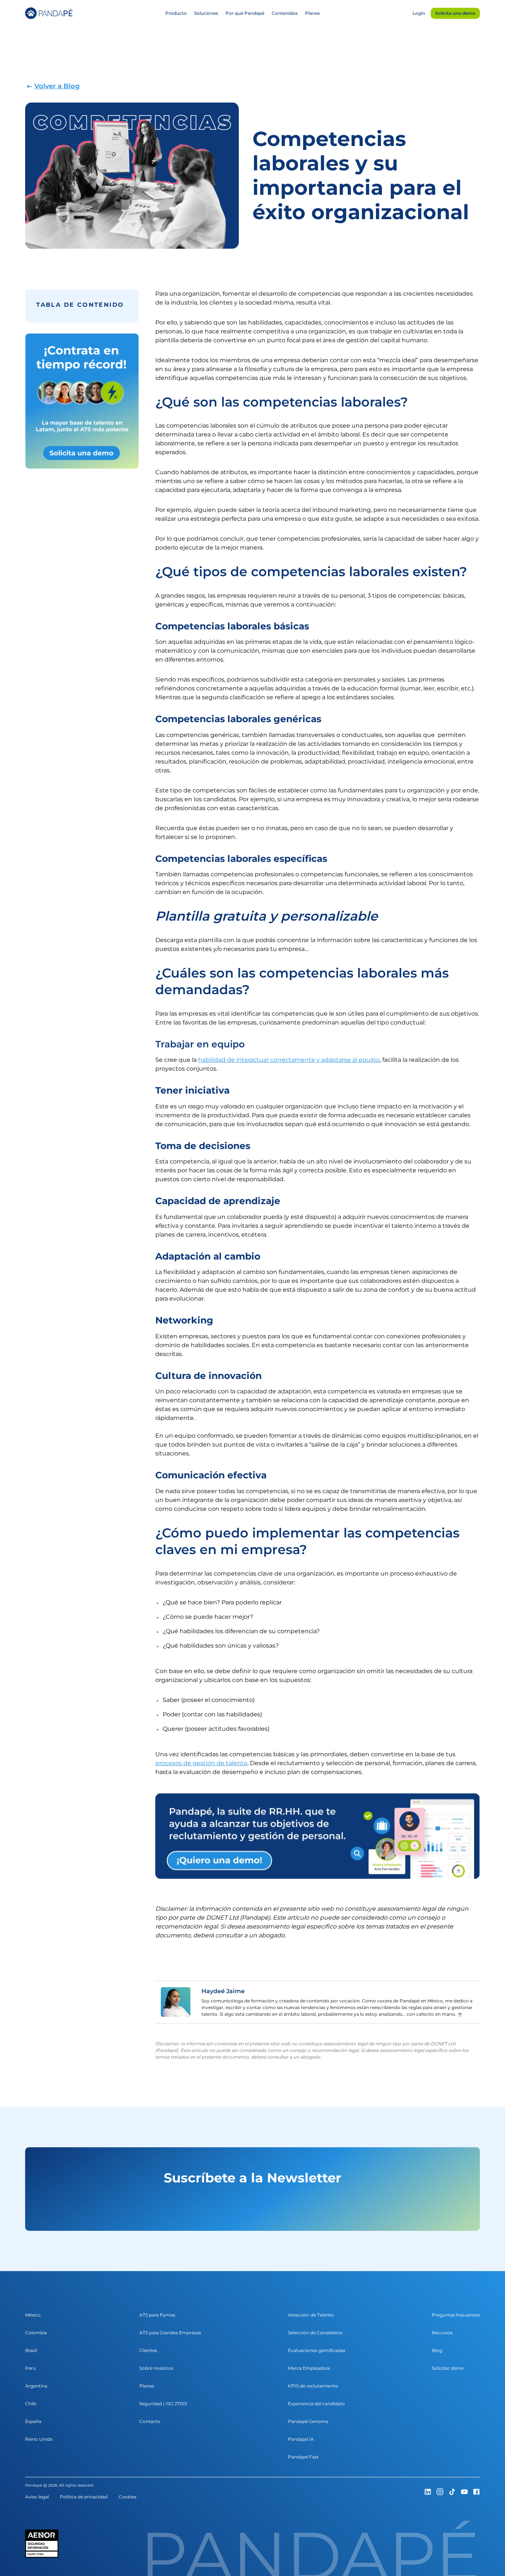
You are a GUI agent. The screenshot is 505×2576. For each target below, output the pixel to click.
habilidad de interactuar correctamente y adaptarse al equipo (289, 1060)
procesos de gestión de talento (201, 1763)
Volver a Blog (57, 86)
